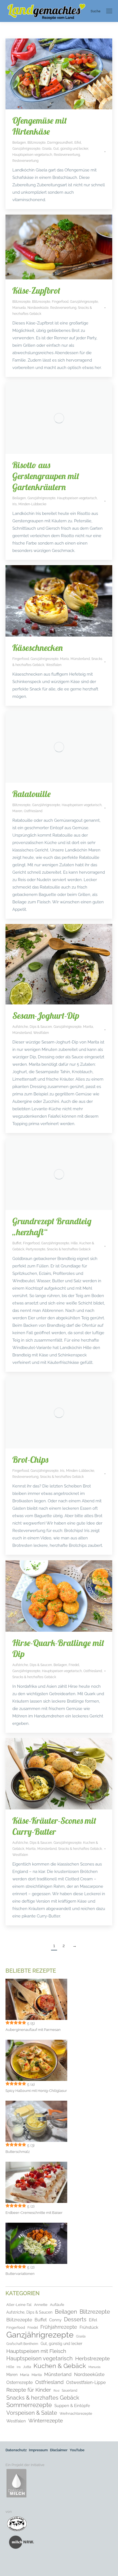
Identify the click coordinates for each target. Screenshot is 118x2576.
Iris (15, 504)
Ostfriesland (33, 811)
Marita (88, 1027)
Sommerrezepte (29, 2405)
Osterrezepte (19, 2382)
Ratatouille (32, 794)
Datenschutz (16, 2450)
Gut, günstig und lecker (71, 149)
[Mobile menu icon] (109, 11)
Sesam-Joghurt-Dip (46, 1015)
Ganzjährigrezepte (26, 149)
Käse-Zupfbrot (36, 290)
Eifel (78, 143)
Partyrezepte (36, 1249)
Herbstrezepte (92, 2358)
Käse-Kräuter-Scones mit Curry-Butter (54, 1826)
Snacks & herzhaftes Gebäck (69, 1249)
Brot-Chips (30, 1459)
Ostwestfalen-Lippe (86, 2382)
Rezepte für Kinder (29, 2390)
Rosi (56, 2391)
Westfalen (54, 665)
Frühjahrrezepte (59, 2327)
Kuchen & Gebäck (60, 2366)
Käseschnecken (38, 648)
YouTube (77, 2450)
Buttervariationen (20, 2274)
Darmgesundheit (60, 143)
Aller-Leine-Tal (19, 2305)
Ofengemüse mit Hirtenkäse (40, 126)
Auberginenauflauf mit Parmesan (33, 2030)
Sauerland (69, 2391)
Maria (64, 659)
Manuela (19, 308)
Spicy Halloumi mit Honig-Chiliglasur (36, 2091)
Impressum (38, 2450)
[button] (10, 2566)
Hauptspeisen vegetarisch (32, 155)
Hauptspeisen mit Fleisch (36, 2351)
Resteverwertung (67, 155)
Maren (17, 811)
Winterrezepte (46, 2421)
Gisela (47, 149)
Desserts (75, 2319)
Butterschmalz (18, 2152)
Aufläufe (57, 2305)
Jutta (27, 2367)
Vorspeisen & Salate (32, 2413)
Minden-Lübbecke (32, 504)
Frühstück (89, 2327)
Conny (55, 2320)
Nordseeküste (38, 308)
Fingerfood (60, 302)
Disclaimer (59, 2450)
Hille (74, 1243)
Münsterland (80, 659)
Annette (41, 2305)
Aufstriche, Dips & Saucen (32, 1027)
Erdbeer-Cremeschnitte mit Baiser (34, 2213)
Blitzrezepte (36, 143)
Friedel (74, 1665)
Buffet (17, 1243)
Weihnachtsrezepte (76, 2413)
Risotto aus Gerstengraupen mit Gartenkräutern (46, 476)
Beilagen (19, 143)
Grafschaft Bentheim (22, 2344)
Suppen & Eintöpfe (72, 2406)
